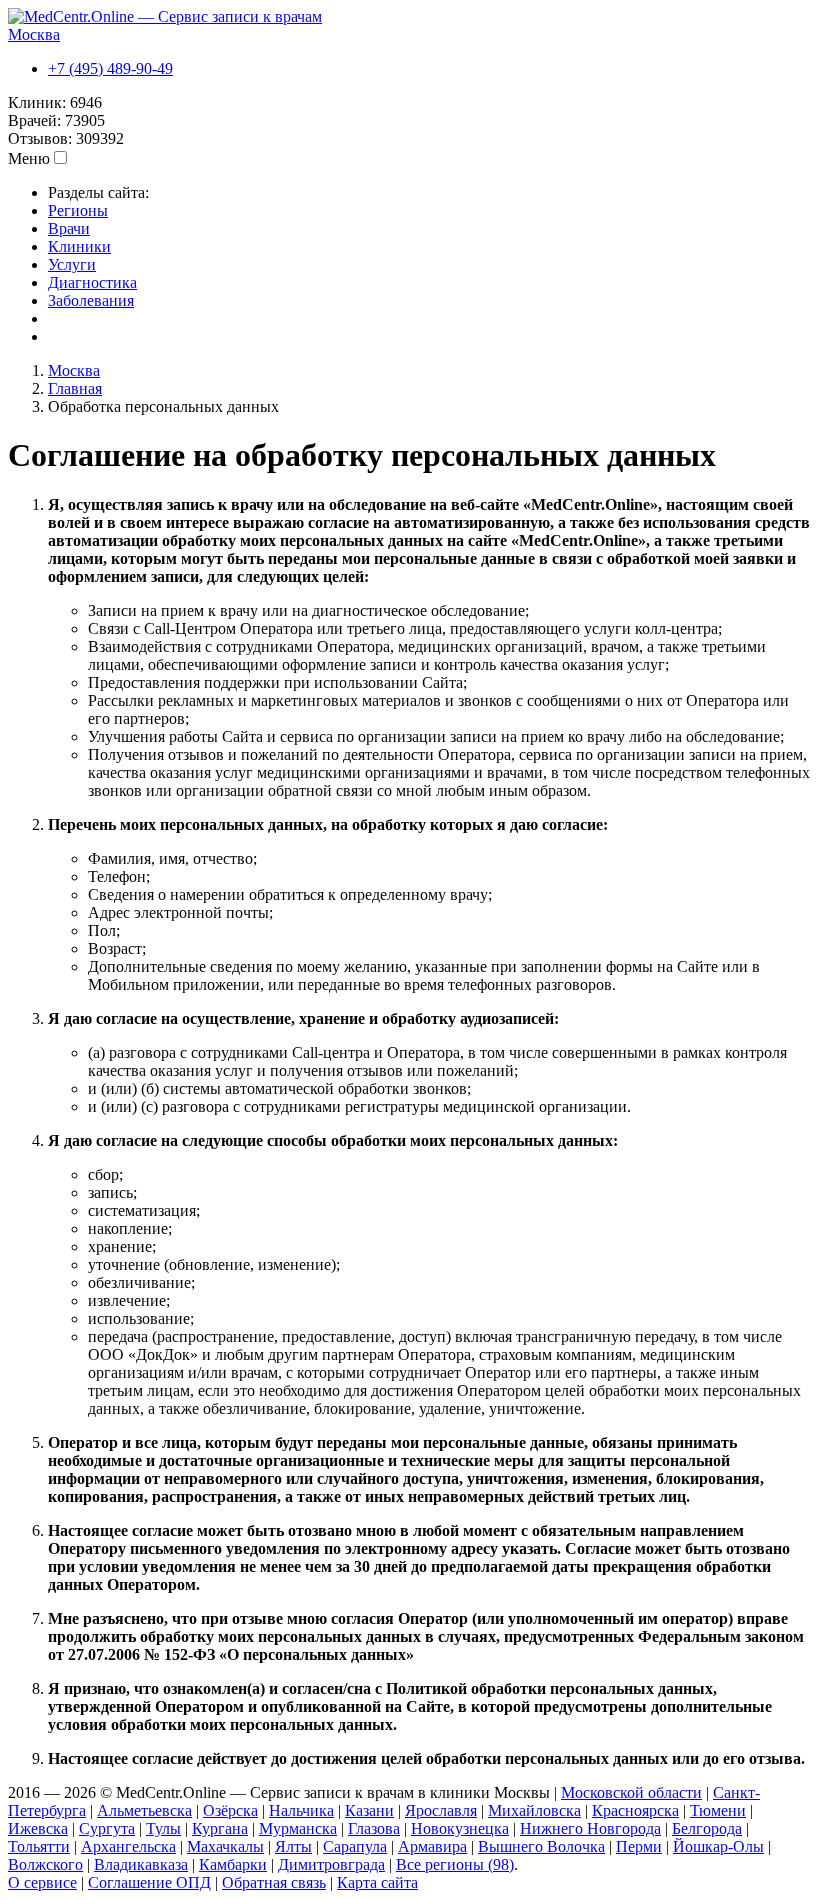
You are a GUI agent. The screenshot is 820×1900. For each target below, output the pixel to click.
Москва (34, 34)
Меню (29, 158)
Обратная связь (274, 1882)
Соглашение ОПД (149, 1882)
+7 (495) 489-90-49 (110, 68)
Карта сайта (377, 1882)
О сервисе (42, 1882)
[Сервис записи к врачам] (165, 16)
